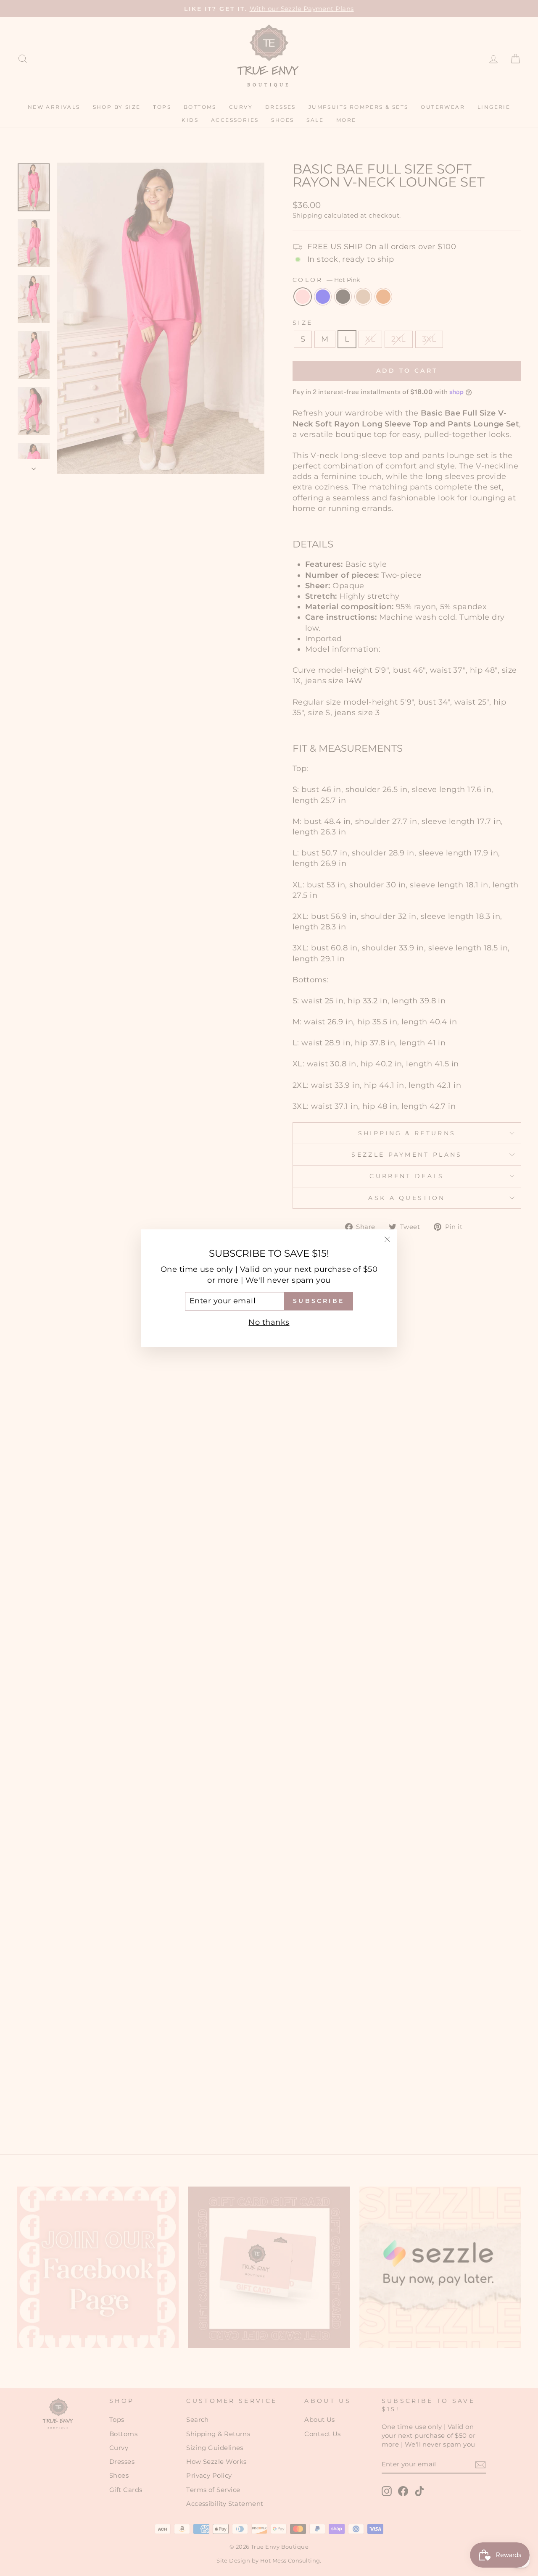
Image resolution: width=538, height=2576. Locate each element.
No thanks (269, 1322)
